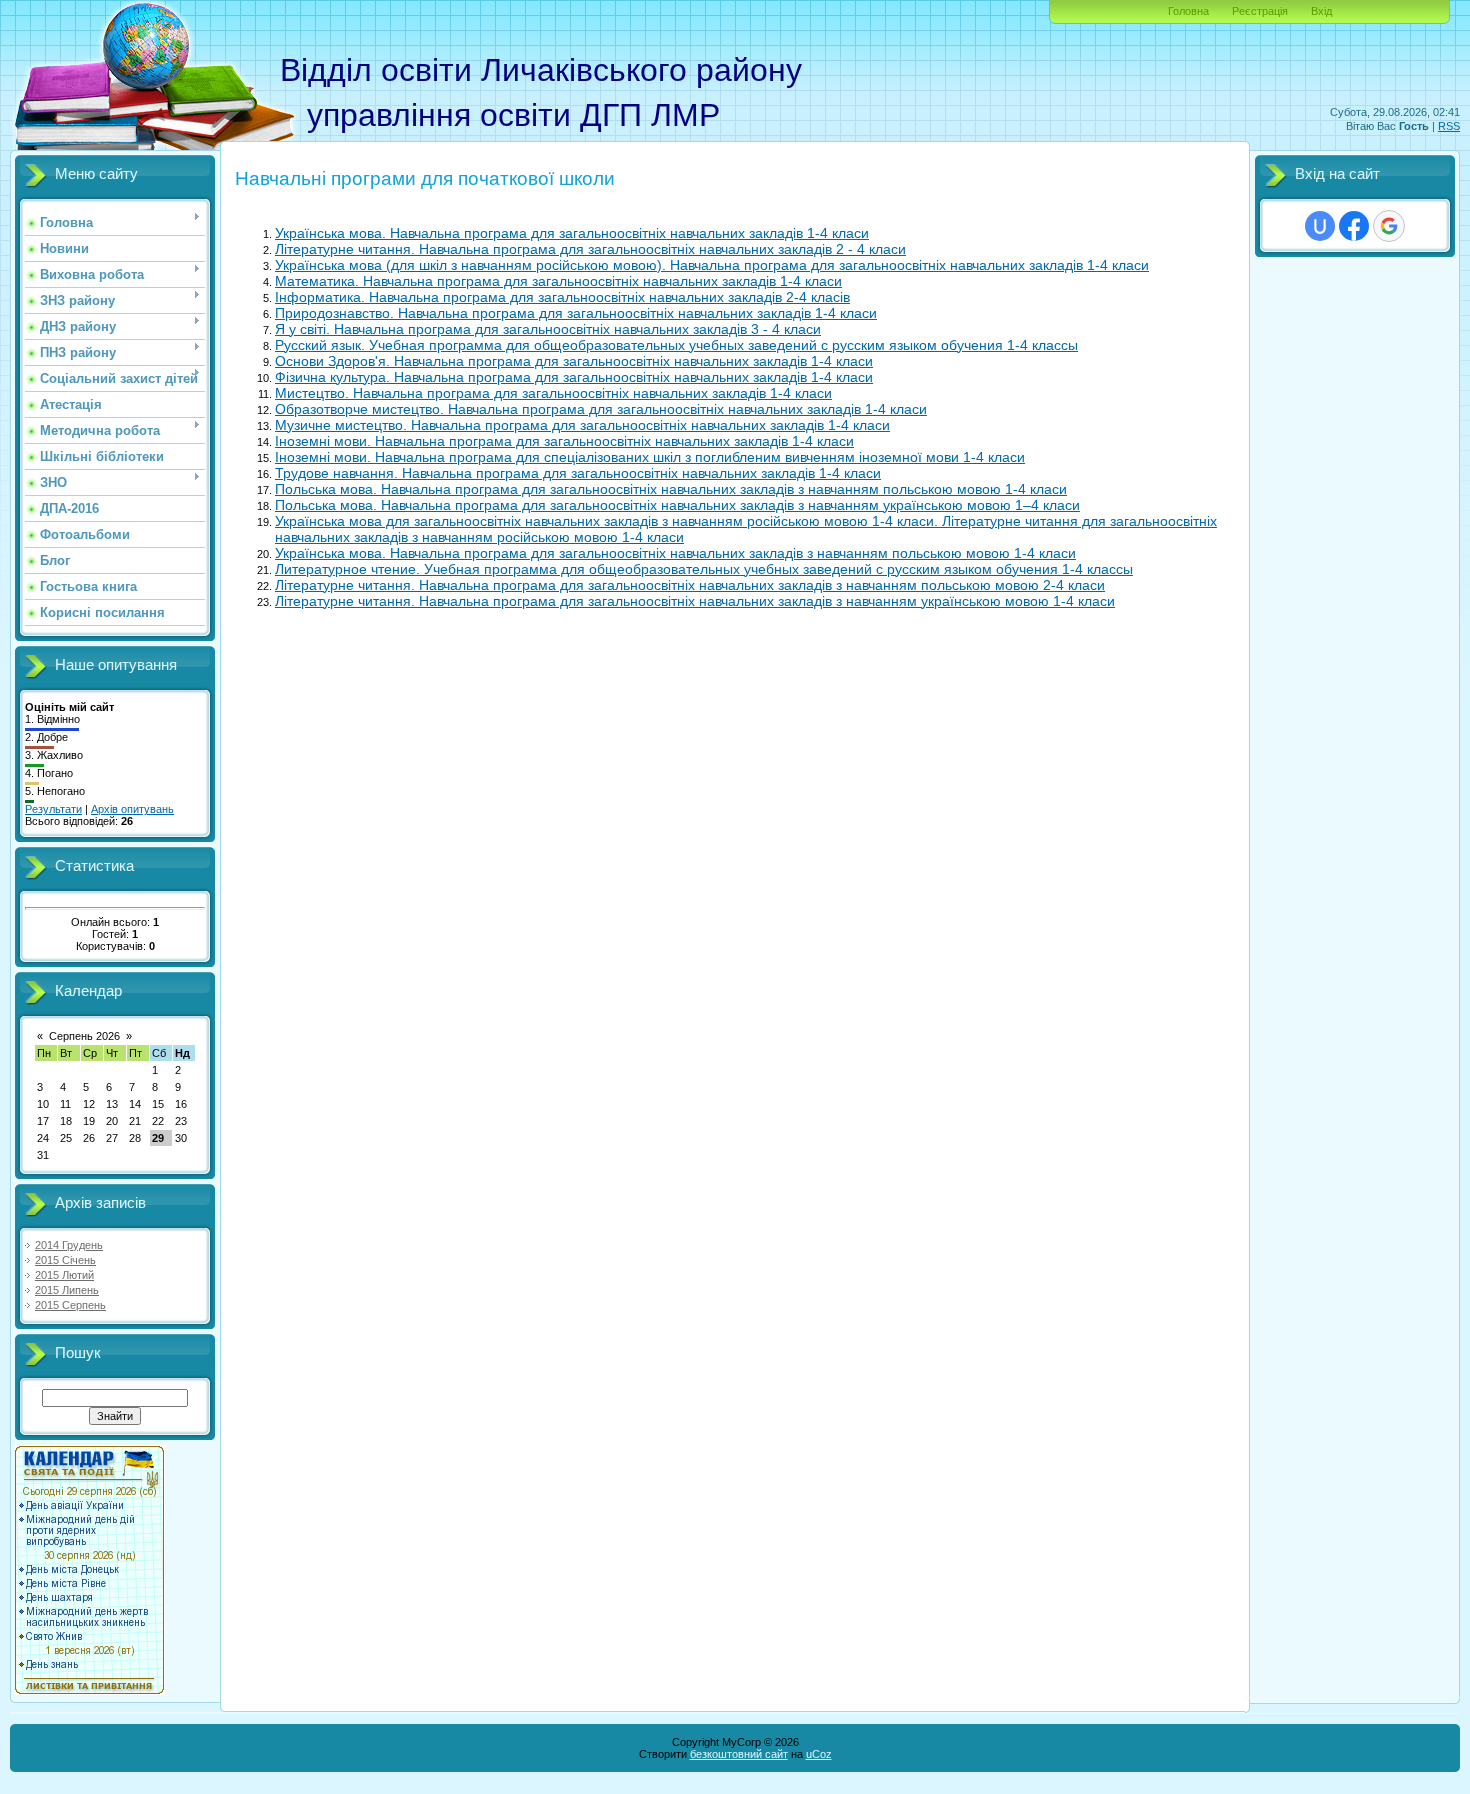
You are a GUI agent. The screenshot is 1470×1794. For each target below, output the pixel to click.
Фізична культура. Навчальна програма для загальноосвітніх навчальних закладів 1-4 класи (574, 377)
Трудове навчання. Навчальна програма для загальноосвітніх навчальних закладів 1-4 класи (578, 473)
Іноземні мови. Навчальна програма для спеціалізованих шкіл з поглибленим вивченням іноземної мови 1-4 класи (650, 457)
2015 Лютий (64, 1275)
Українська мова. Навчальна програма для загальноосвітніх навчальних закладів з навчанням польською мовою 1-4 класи (675, 553)
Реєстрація (1260, 11)
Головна (1188, 11)
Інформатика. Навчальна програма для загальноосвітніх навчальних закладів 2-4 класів (562, 297)
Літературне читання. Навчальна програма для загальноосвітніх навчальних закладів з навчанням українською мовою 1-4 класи (695, 601)
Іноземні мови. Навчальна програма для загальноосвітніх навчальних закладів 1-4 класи (564, 441)
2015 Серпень (70, 1305)
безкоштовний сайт (739, 1754)
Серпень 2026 (84, 1036)
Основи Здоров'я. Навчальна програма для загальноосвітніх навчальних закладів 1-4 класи (574, 361)
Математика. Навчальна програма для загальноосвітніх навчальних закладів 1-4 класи (558, 281)
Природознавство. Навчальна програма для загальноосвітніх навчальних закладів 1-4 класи (576, 313)
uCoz (819, 1754)
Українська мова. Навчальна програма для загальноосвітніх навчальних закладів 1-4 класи (572, 233)
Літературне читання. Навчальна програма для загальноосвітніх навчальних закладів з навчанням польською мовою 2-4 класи (690, 585)
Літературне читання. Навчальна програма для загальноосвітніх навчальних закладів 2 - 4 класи (590, 249)
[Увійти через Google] (1389, 226)
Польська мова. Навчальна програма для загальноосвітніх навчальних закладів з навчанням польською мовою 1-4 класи (671, 489)
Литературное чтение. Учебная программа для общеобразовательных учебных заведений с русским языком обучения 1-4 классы (704, 569)
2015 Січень (65, 1260)
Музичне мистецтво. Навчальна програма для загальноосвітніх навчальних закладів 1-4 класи (582, 425)
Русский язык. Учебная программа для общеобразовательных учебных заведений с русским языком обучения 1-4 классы (676, 345)
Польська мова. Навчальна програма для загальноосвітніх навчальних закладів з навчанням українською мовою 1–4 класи (677, 505)
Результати (53, 809)
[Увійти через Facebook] (1354, 226)
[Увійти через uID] (1320, 226)
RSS (1449, 126)
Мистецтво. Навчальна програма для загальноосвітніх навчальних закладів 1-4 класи (553, 393)
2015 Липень (67, 1290)
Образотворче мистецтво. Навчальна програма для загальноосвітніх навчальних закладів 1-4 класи (601, 409)
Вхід (1321, 11)
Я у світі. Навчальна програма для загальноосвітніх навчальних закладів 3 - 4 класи (548, 329)
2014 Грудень (69, 1245)
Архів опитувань (132, 809)
